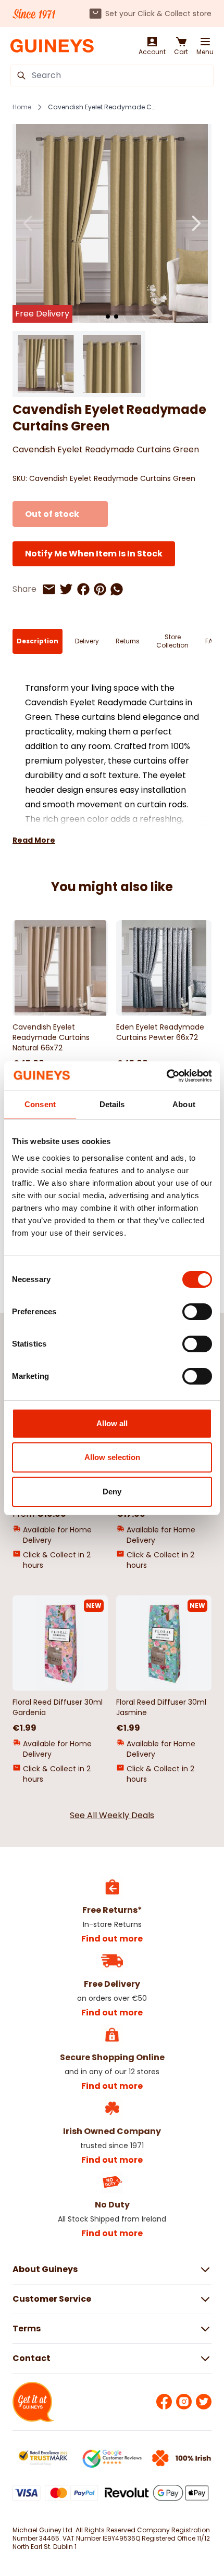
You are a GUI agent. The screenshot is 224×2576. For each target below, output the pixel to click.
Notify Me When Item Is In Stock (94, 554)
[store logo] (52, 46)
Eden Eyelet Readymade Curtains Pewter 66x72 (160, 1032)
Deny (112, 1492)
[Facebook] (164, 2402)
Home (22, 107)
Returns (128, 641)
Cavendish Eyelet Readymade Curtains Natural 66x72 (51, 1037)
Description (38, 641)
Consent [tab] (40, 1104)
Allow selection (112, 1457)
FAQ (211, 641)
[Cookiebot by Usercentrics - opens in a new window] (166, 1076)
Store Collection (172, 641)
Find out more (112, 1939)
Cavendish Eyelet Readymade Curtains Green (102, 107)
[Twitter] (204, 2402)
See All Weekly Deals (112, 1815)
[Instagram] (184, 2402)
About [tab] (184, 1104)
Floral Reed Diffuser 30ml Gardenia (58, 1707)
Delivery (87, 641)
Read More (34, 840)
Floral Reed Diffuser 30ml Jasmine (161, 1707)
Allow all (112, 1423)
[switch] (197, 1312)
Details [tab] (112, 1104)
